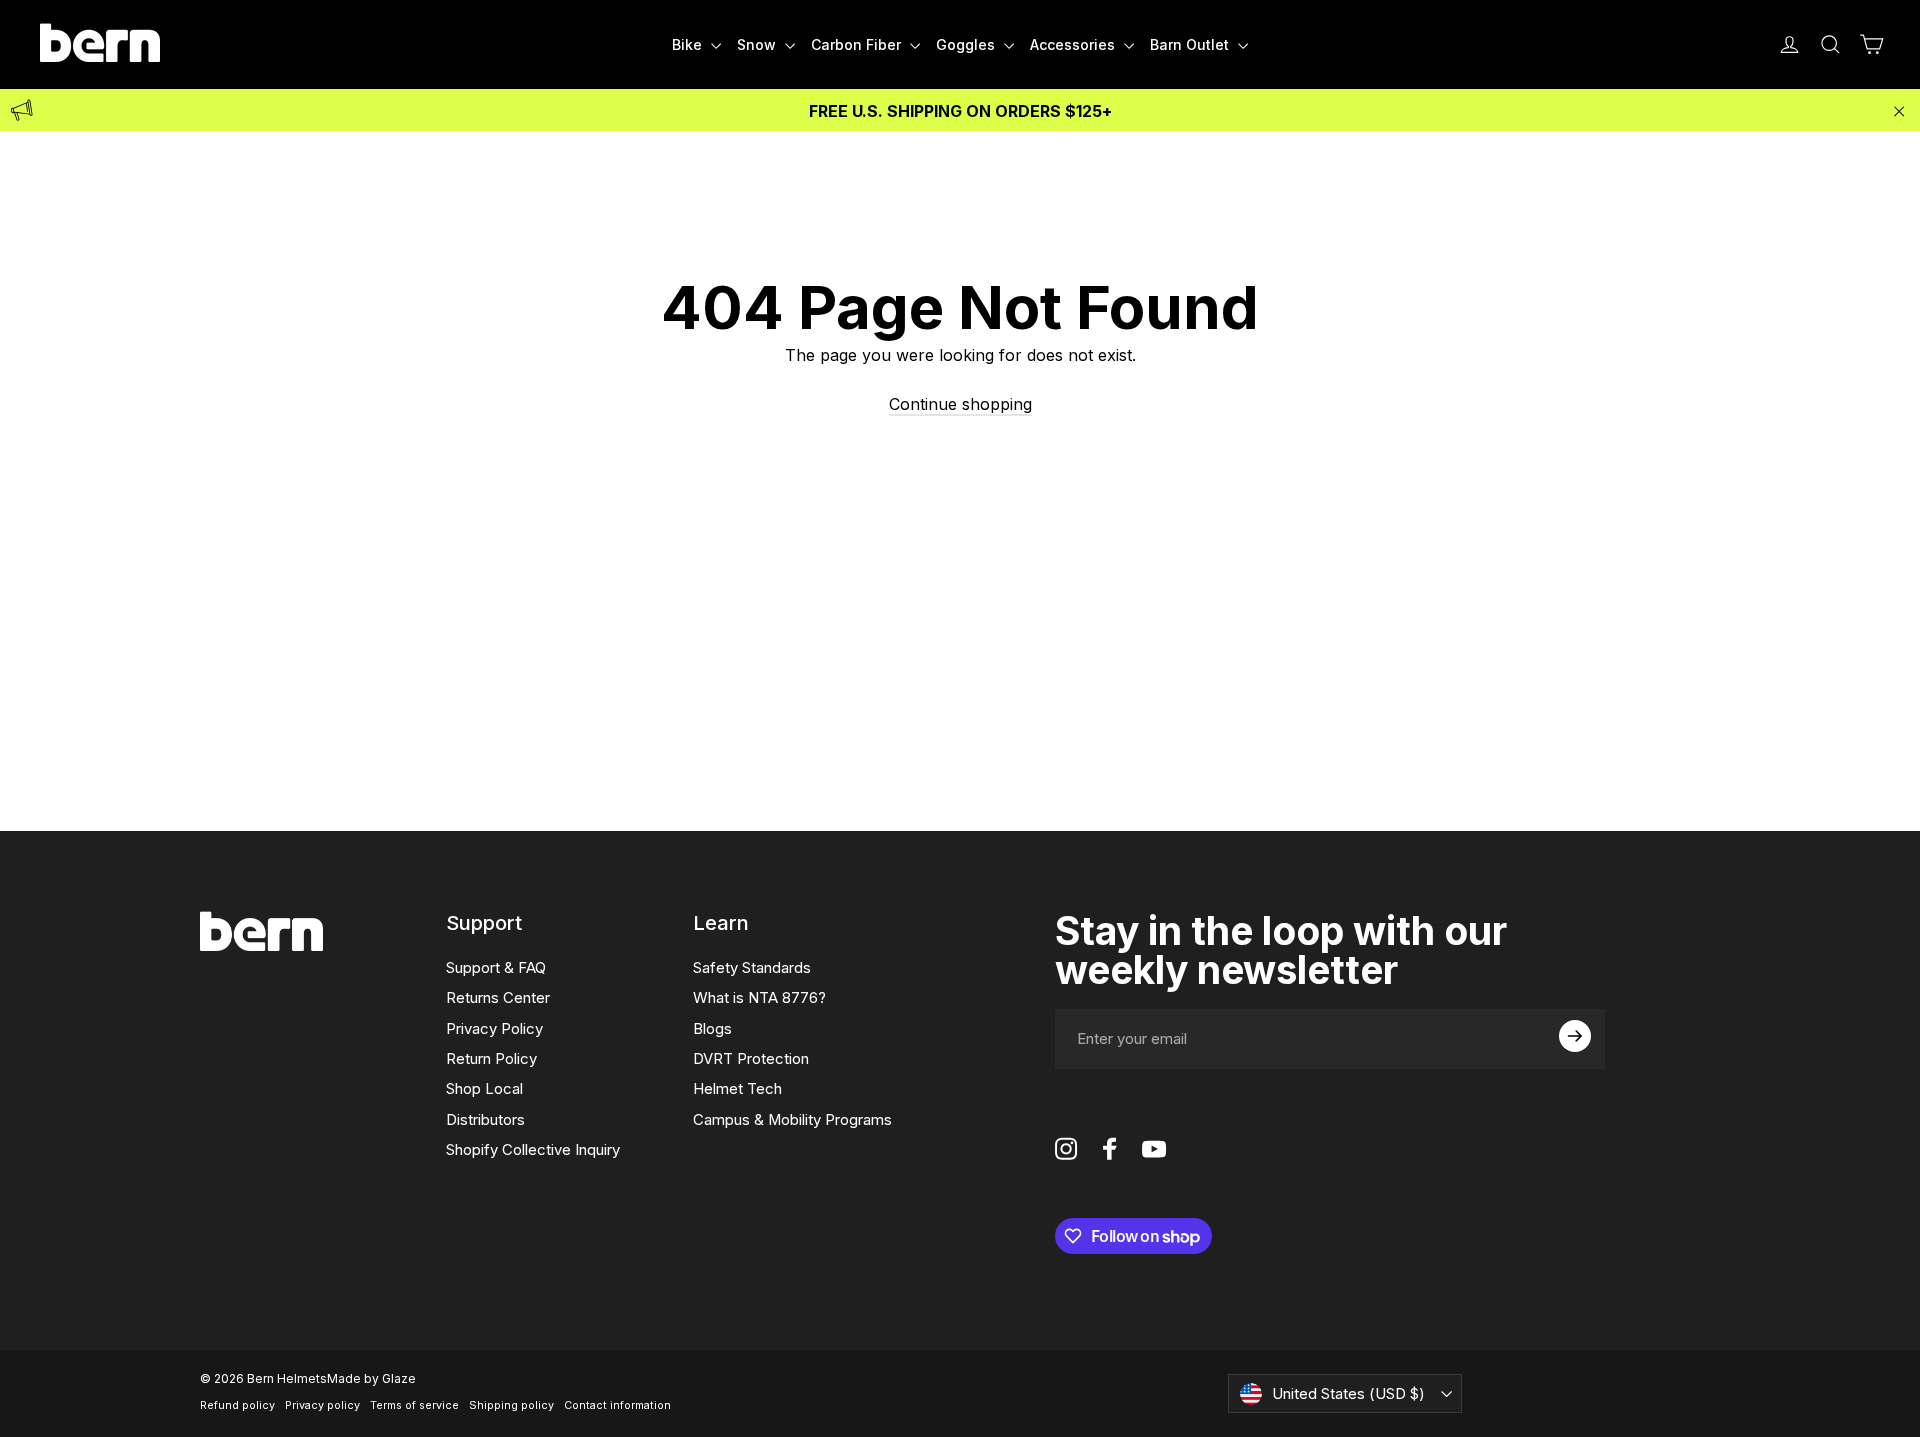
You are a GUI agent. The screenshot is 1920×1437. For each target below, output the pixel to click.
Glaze (399, 1378)
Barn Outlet (1191, 44)
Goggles (967, 44)
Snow (758, 44)
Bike (689, 44)
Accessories (1074, 44)
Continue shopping (960, 404)
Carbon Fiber (858, 44)
